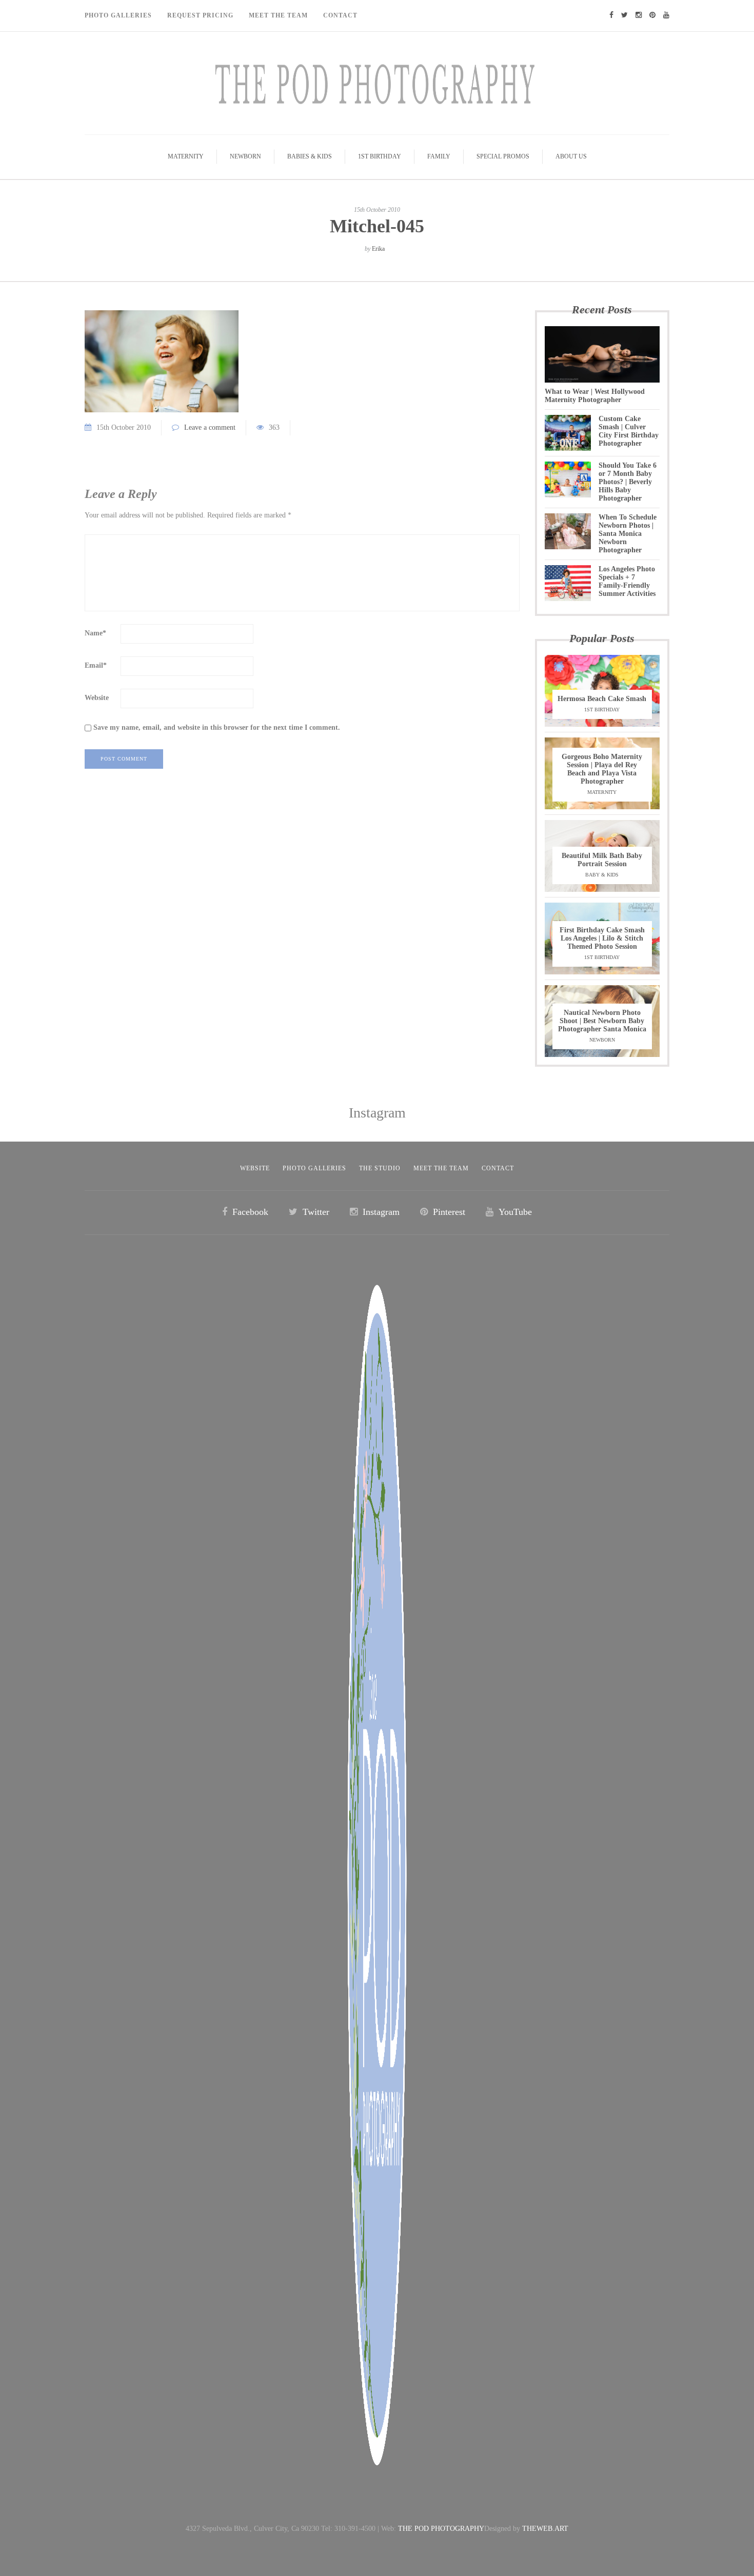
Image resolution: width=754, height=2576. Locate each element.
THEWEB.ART (545, 2529)
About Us (571, 156)
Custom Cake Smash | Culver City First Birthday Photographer (629, 431)
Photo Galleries (118, 15)
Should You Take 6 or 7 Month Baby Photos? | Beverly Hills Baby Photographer (628, 482)
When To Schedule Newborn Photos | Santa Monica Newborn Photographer (628, 534)
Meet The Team (278, 15)
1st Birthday (380, 156)
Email (96, 665)
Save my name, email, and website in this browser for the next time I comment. (217, 727)
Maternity (186, 156)
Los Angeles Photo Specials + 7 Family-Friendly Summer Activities (627, 581)
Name (95, 633)
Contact (340, 15)
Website (97, 698)
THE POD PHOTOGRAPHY (441, 2529)
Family (439, 156)
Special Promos (503, 156)
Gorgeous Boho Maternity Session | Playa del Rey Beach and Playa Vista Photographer (602, 769)
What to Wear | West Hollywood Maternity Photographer (595, 396)
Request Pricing (200, 15)
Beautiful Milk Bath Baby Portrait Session (602, 860)
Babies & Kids (310, 156)
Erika (378, 249)
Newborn (245, 156)
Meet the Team (441, 1168)
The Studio (380, 1168)
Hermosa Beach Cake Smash (602, 699)
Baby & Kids (602, 875)
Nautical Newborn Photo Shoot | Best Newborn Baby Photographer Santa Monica (602, 1021)
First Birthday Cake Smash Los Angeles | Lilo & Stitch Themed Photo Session (602, 938)
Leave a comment (210, 427)
